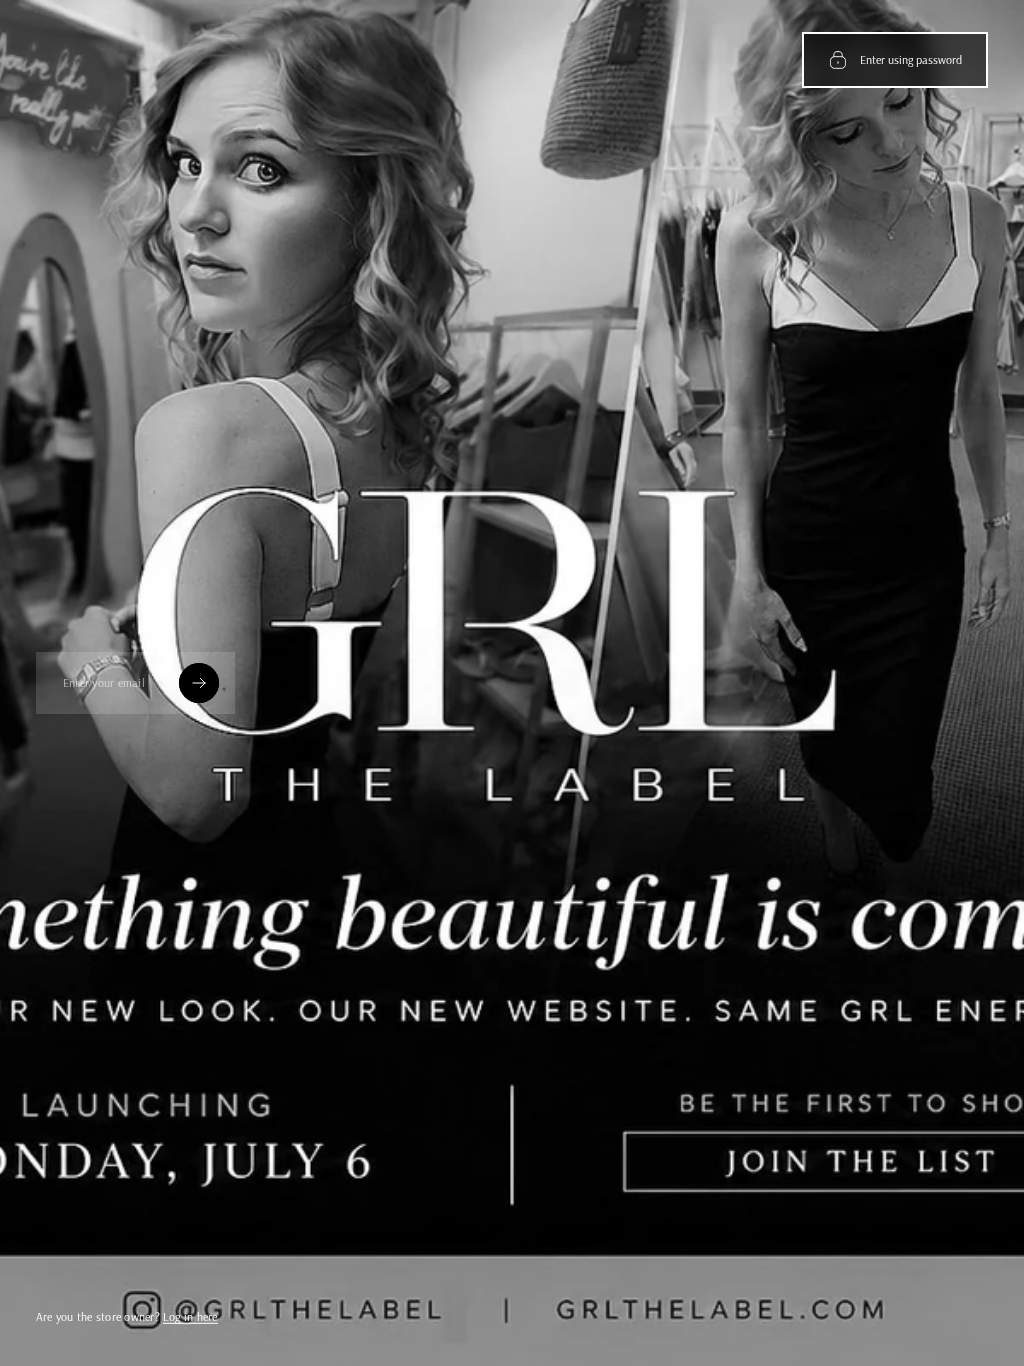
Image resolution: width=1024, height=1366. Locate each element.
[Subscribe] (199, 683)
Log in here (190, 1316)
